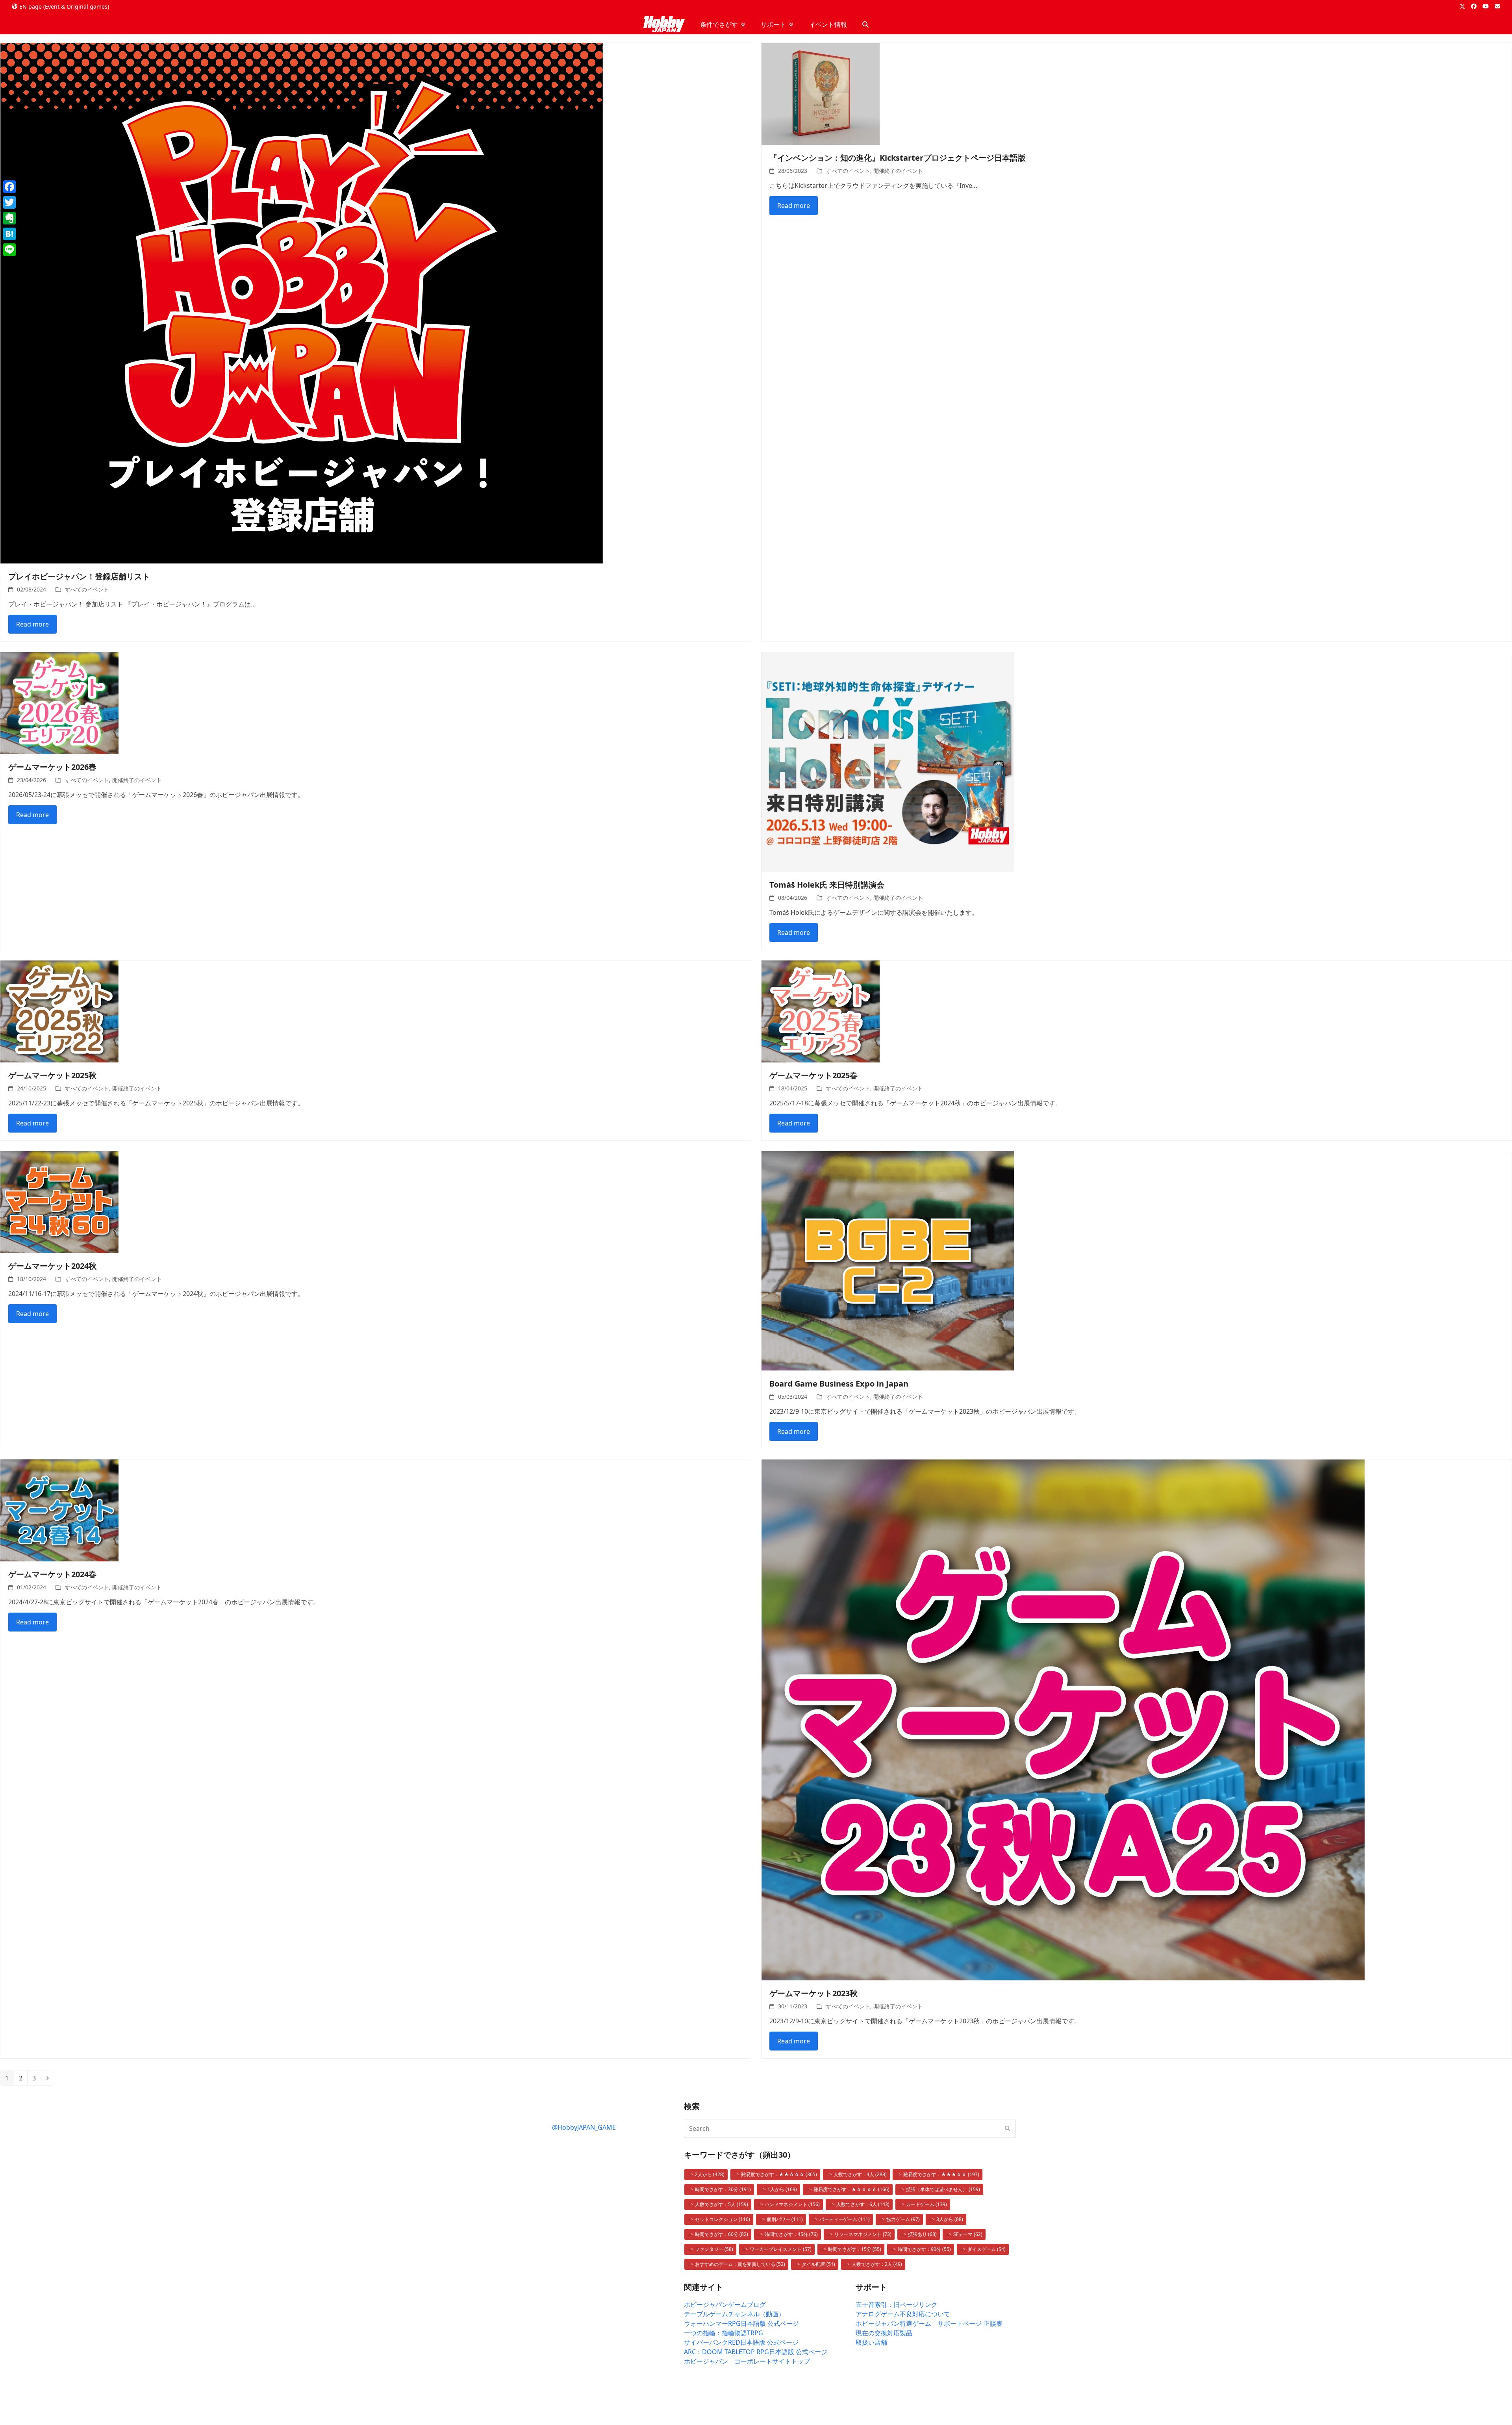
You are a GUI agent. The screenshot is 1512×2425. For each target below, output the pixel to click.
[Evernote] (9, 218)
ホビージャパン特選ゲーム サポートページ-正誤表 (929, 2323)
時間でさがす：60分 (722, 2234)
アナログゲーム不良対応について (903, 2314)
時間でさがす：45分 (791, 2234)
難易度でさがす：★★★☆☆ (941, 2174)
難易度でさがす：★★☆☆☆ (779, 2174)
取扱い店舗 (871, 2342)
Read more (32, 624)
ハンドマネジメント (792, 2204)
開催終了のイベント (898, 171)
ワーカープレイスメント (781, 2249)
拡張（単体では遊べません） (943, 2189)
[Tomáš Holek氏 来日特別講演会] (888, 761)
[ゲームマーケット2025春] (821, 1011)
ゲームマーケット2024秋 (52, 1266)
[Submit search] (1008, 2128)
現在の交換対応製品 (884, 2333)
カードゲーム (926, 2204)
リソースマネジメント (863, 2234)
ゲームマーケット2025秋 (52, 1075)
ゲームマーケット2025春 (813, 1075)
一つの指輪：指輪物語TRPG (724, 2333)
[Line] (9, 250)
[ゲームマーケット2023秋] (1063, 1719)
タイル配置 (818, 2264)
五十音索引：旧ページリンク (897, 2304)
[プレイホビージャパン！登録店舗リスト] (302, 302)
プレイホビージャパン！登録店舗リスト (79, 576)
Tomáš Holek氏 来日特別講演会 (827, 885)
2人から (710, 2174)
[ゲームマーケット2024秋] (59, 1201)
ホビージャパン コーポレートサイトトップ (747, 2361)
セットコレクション (723, 2219)
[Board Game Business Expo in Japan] (888, 1260)
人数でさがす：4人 (860, 2174)
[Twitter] (9, 202)
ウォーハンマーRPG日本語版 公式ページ (741, 2323)
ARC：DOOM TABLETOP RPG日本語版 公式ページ (756, 2352)
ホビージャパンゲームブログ (725, 2304)
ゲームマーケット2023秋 (813, 1993)
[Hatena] (9, 234)
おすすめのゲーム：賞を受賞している (740, 2264)
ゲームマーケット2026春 (52, 767)
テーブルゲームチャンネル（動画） (734, 2314)
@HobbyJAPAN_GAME (584, 2127)
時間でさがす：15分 (855, 2249)
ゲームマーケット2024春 (52, 1574)
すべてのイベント (87, 589)
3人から (950, 2219)
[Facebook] (9, 187)
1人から (782, 2189)
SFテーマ (968, 2234)
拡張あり (922, 2234)
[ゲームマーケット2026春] (59, 703)
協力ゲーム (903, 2219)
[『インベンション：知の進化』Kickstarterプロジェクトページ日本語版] (821, 93)
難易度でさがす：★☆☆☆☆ (851, 2189)
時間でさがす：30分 (723, 2189)
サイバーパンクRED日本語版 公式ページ (741, 2342)
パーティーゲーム (845, 2219)
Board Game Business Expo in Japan (839, 1384)
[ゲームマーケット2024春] (59, 1510)
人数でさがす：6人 (863, 2204)
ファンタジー (714, 2249)
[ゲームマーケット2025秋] (59, 1011)
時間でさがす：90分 (924, 2249)
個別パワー (785, 2219)
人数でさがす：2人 (877, 2264)
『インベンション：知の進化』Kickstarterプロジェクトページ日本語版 (898, 158)
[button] (865, 24)
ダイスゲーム (987, 2249)
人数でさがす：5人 (722, 2204)
